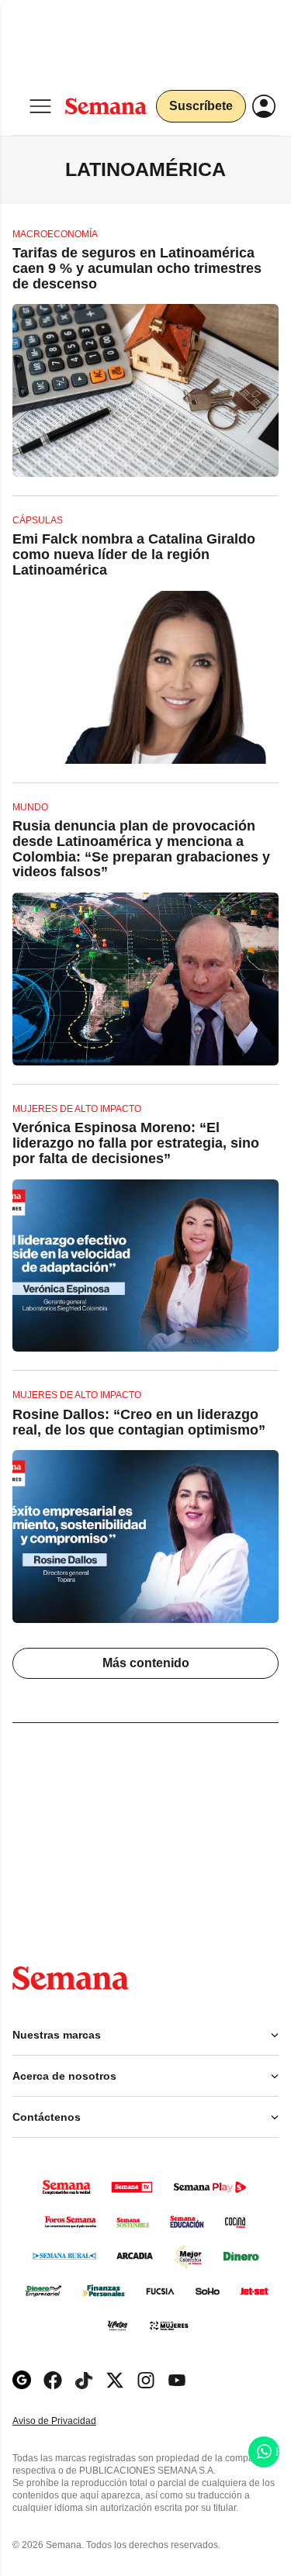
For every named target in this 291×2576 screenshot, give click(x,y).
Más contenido (146, 1663)
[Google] (22, 2380)
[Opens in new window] (53, 2380)
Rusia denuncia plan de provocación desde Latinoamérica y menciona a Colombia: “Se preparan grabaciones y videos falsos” (141, 849)
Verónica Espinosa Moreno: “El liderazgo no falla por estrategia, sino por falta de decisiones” (136, 1143)
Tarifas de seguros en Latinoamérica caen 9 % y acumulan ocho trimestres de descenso (137, 268)
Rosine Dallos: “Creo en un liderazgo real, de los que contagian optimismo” (139, 1422)
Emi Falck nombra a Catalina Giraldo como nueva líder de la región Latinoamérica (134, 554)
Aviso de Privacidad (71, 2421)
